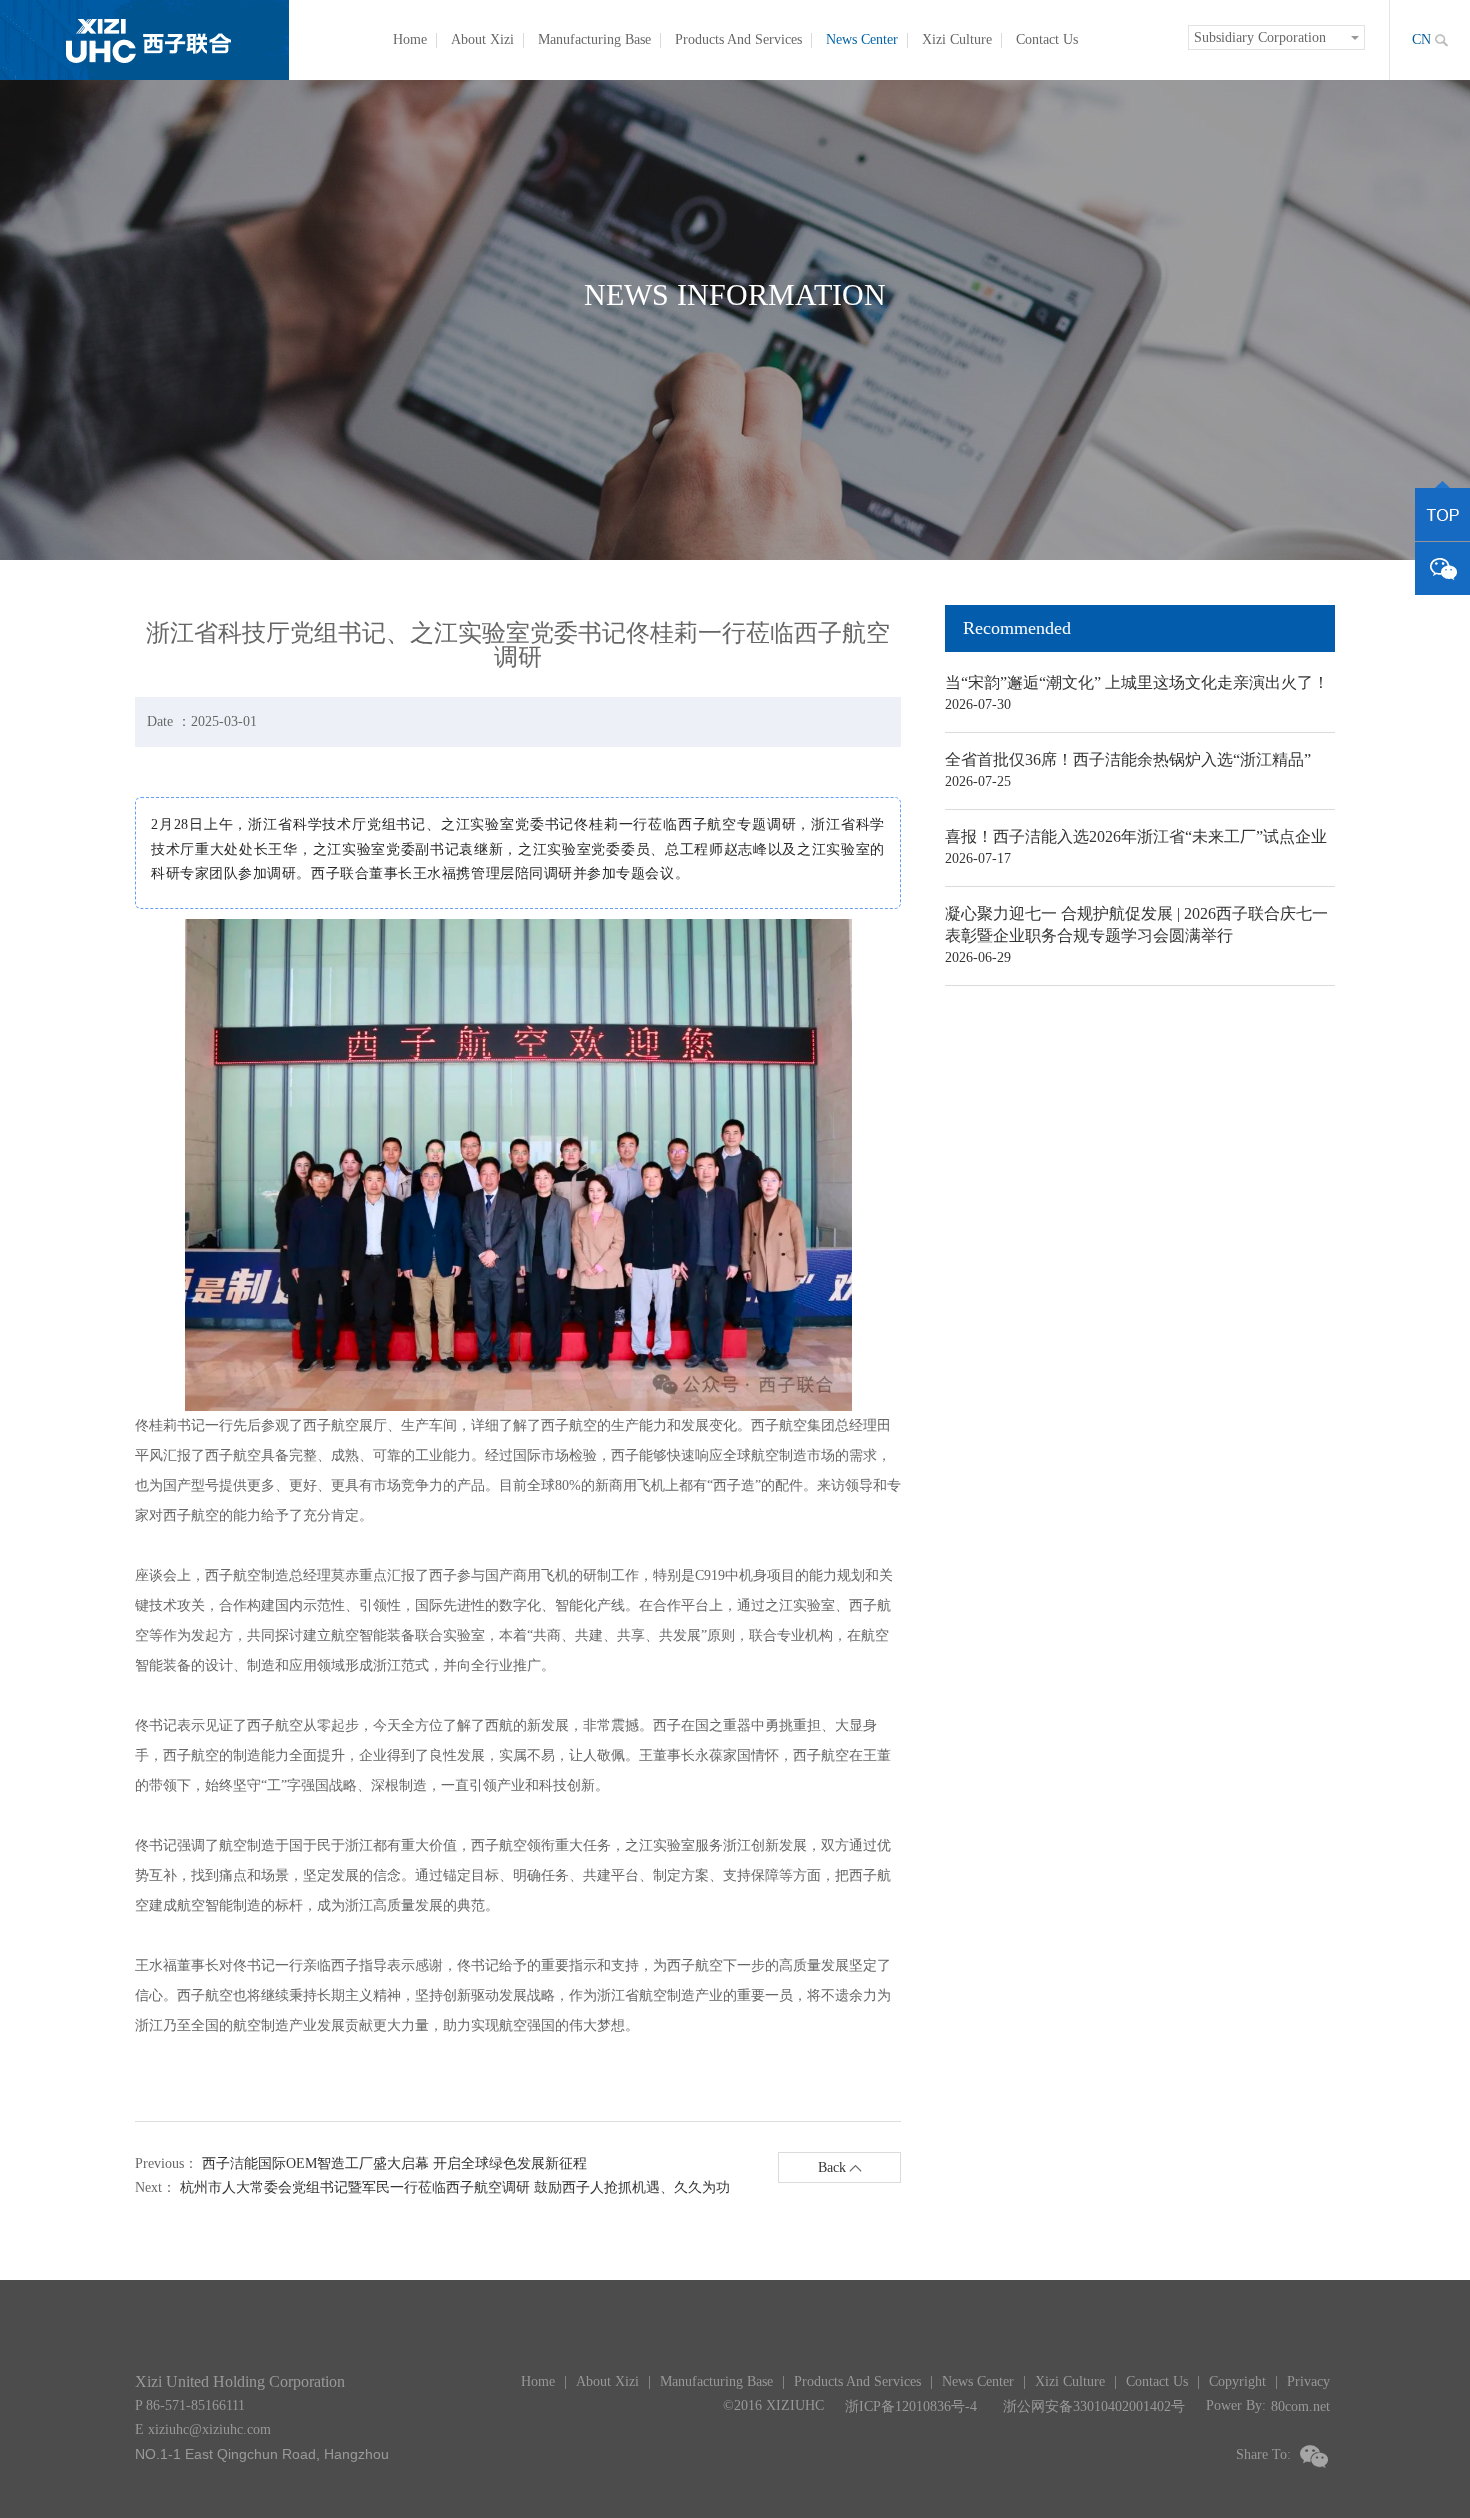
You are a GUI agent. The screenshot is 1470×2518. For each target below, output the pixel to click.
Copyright (1237, 2381)
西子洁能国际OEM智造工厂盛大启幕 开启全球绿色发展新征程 (394, 2163)
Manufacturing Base (594, 39)
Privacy (1308, 2381)
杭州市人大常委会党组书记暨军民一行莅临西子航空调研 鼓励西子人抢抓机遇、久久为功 (455, 2187)
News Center (862, 39)
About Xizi (482, 39)
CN (1421, 39)
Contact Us (1047, 39)
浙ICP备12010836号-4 (911, 2406)
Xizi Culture (957, 39)
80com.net (1300, 2406)
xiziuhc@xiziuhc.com (209, 2429)
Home (410, 39)
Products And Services (738, 39)
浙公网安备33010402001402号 (1094, 2406)
